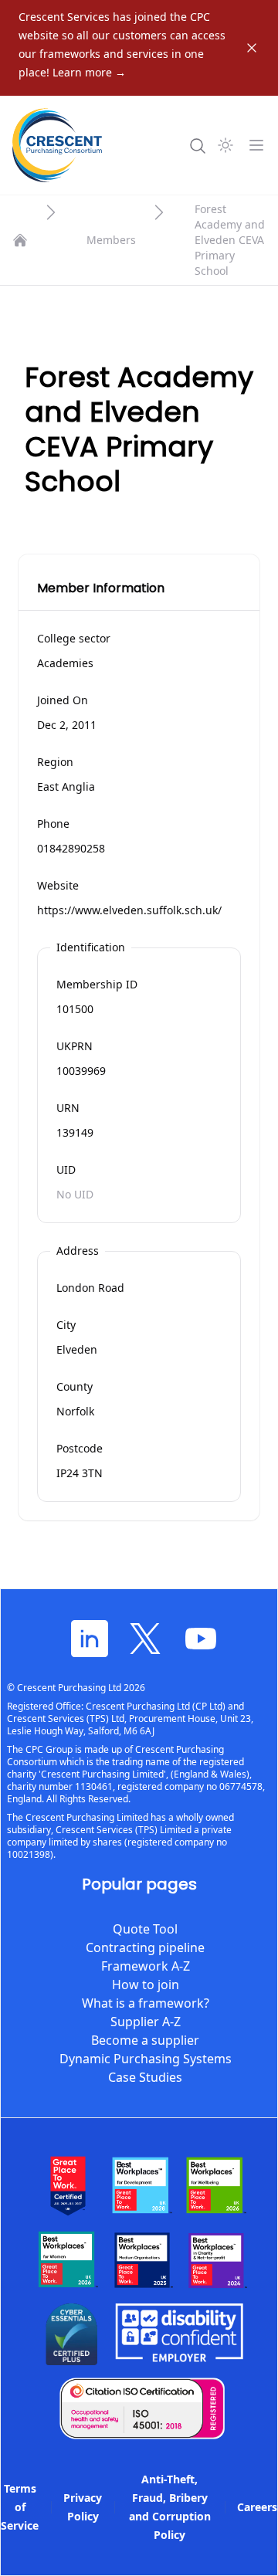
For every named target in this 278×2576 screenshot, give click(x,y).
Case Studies (145, 2077)
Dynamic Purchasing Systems (146, 2059)
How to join (146, 1985)
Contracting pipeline (145, 1947)
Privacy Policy (83, 2507)
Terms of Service (20, 2507)
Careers (257, 2507)
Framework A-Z (146, 1966)
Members (111, 240)
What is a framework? (146, 2003)
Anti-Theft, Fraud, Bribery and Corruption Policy (170, 2507)
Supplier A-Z (146, 2022)
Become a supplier (145, 2040)
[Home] (20, 240)
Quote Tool (145, 1929)
